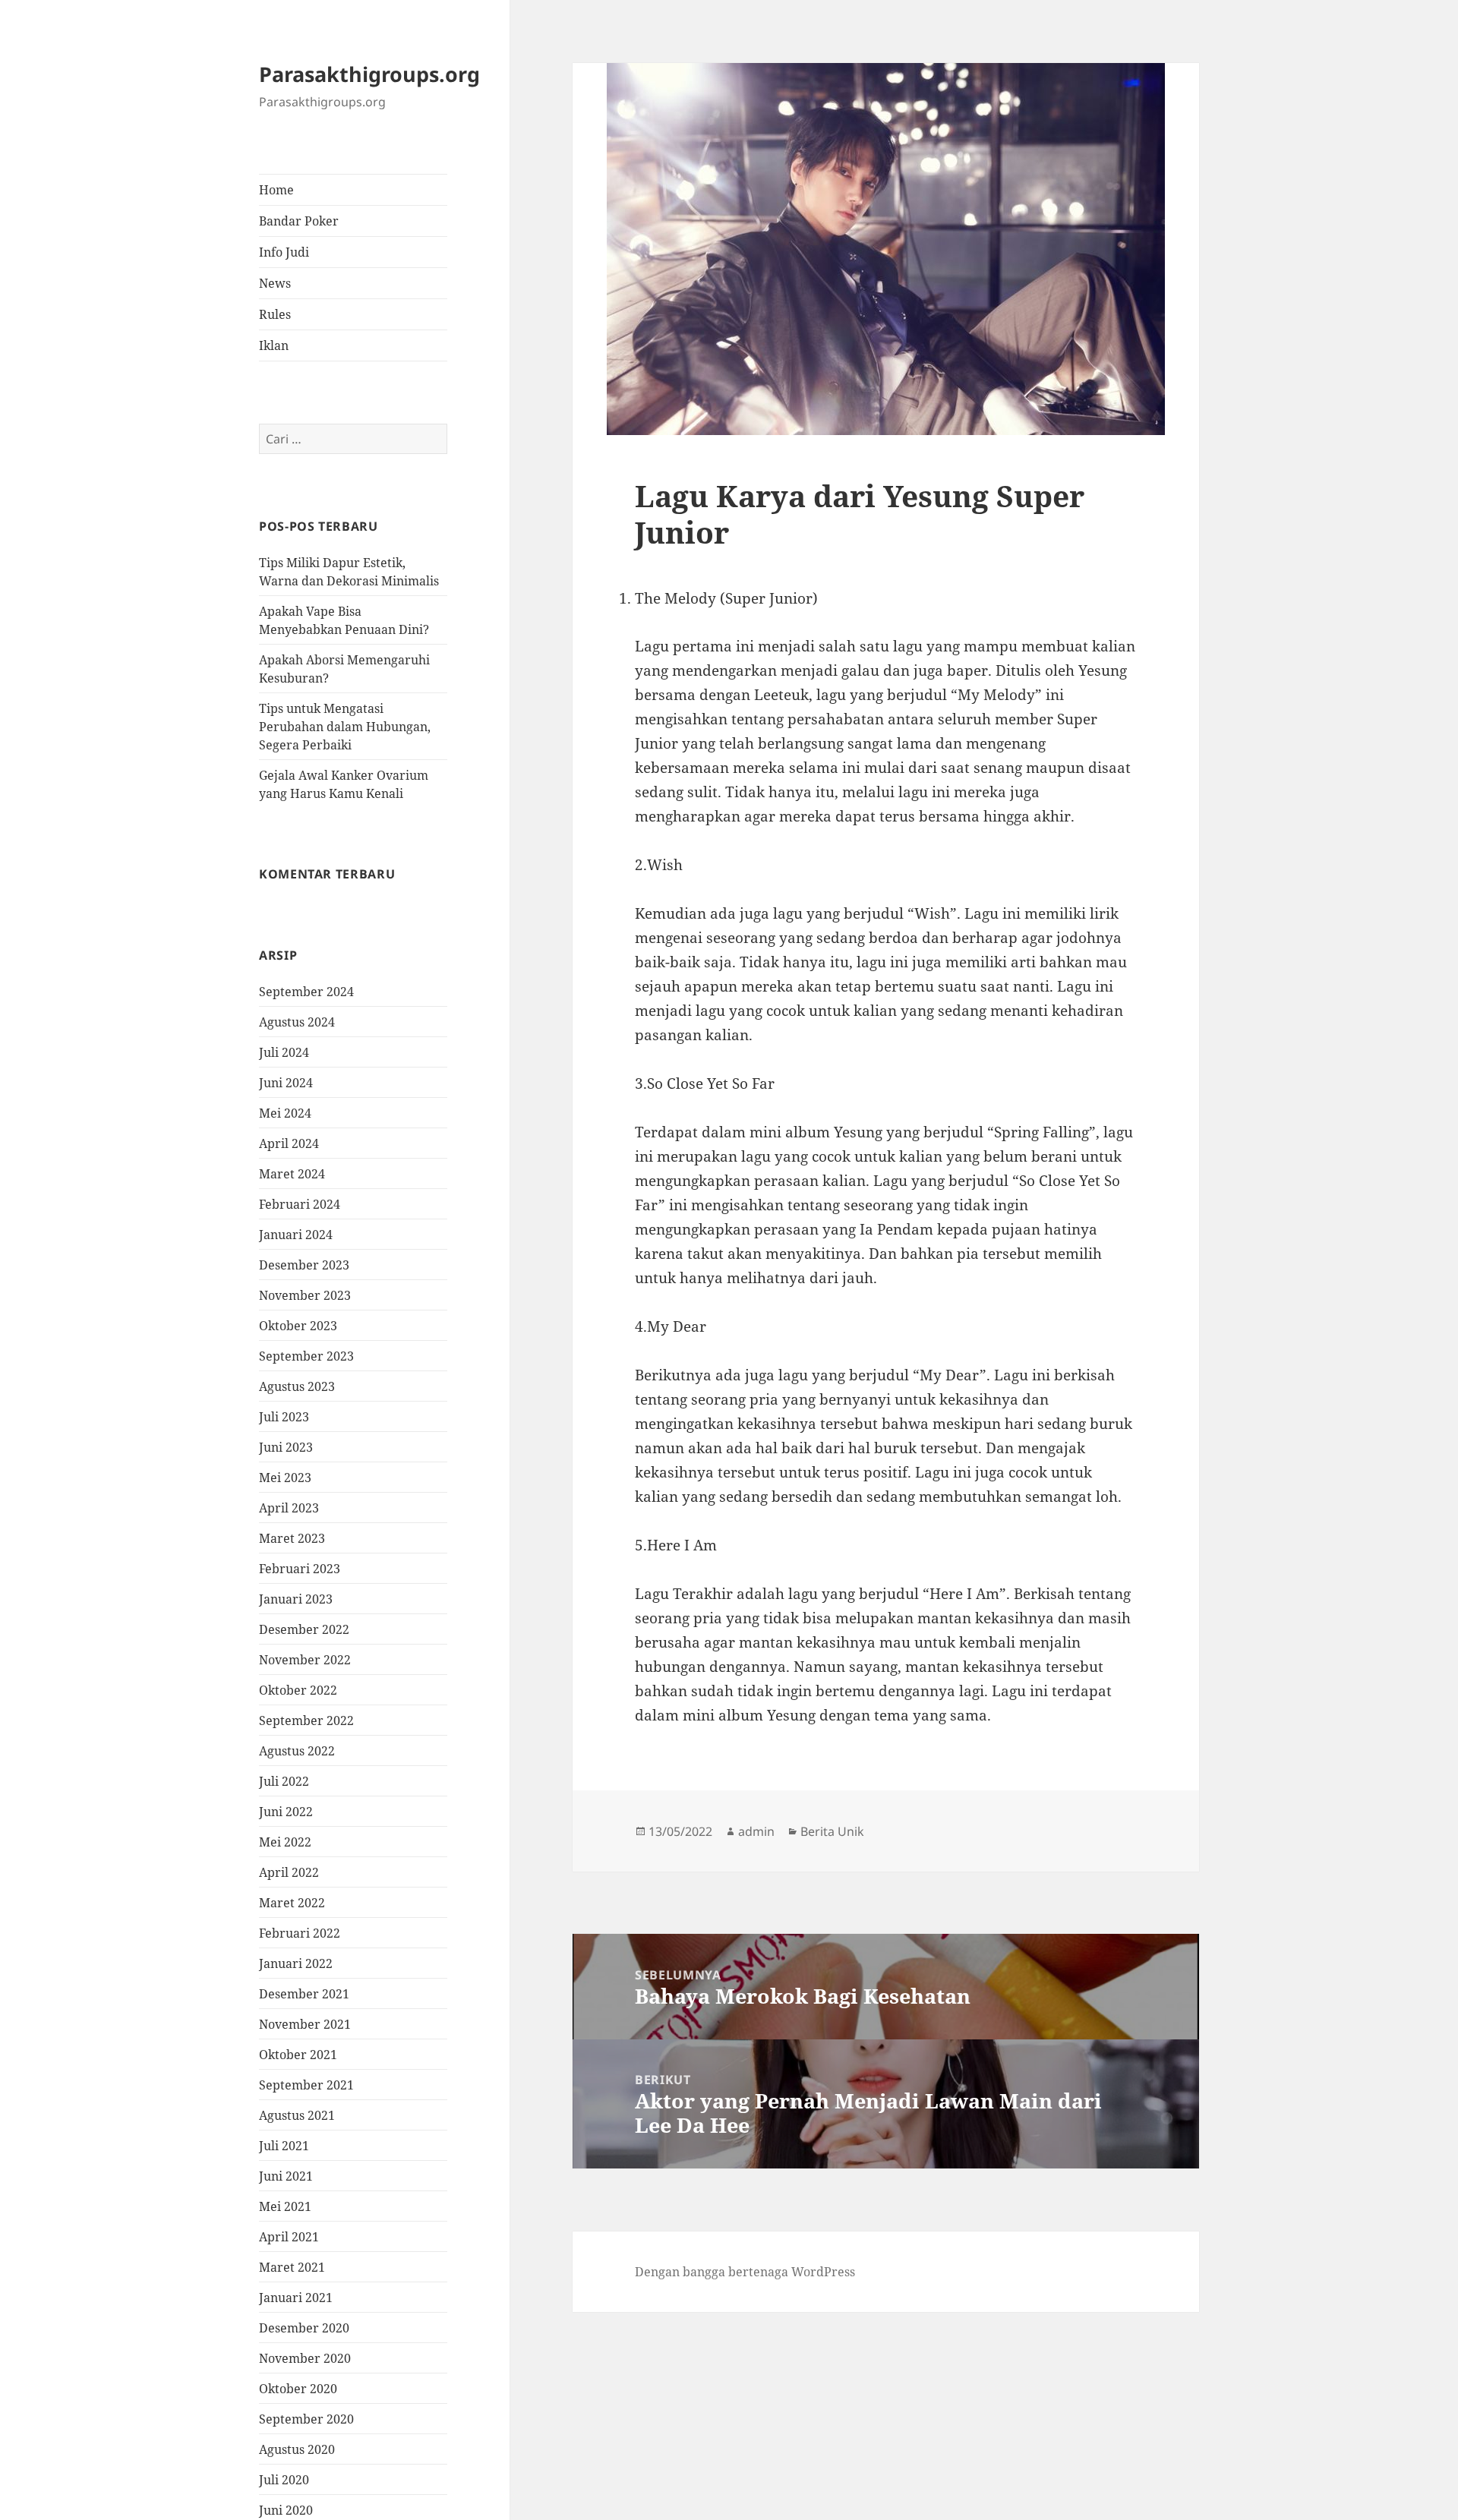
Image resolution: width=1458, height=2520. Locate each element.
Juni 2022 (286, 1812)
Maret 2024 (292, 1174)
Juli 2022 (284, 1781)
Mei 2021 (285, 2206)
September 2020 (306, 2419)
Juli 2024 (284, 1052)
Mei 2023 (285, 1478)
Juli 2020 (284, 2480)
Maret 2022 (292, 1903)
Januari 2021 (296, 2298)
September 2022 (306, 1720)
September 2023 (306, 1356)
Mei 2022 (285, 1842)
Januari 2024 (296, 1235)
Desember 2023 (304, 1265)
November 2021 (305, 2024)
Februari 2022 (300, 1933)
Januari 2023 (296, 1599)
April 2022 (289, 1872)
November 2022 (305, 1660)
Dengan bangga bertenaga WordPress (745, 2272)
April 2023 (289, 1508)
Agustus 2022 (297, 1751)
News (275, 283)
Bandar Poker (299, 221)
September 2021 (306, 2085)
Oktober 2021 (298, 2055)
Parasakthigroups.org (369, 75)
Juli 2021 (284, 2146)
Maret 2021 (292, 2267)
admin (756, 1831)
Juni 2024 (286, 1083)
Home (276, 190)
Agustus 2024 (297, 1022)
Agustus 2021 (297, 2115)
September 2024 (306, 992)
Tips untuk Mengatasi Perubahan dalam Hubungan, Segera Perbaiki (345, 727)
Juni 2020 (286, 2510)
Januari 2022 (296, 1963)
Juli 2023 (284, 1417)
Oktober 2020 (298, 2389)
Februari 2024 (300, 1204)
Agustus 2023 (297, 1386)
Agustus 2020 (297, 2449)
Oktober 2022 (298, 1690)
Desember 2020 (304, 2328)
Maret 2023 (292, 1538)
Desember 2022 (304, 1629)
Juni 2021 (286, 2176)
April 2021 (289, 2237)
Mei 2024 (285, 1113)
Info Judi (284, 252)
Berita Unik (832, 1831)
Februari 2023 (300, 1569)
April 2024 (289, 1143)
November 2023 (305, 1295)
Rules (275, 314)
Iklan (274, 345)
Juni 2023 (286, 1447)
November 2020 (305, 2358)
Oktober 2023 (298, 1326)
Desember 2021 (304, 1994)
